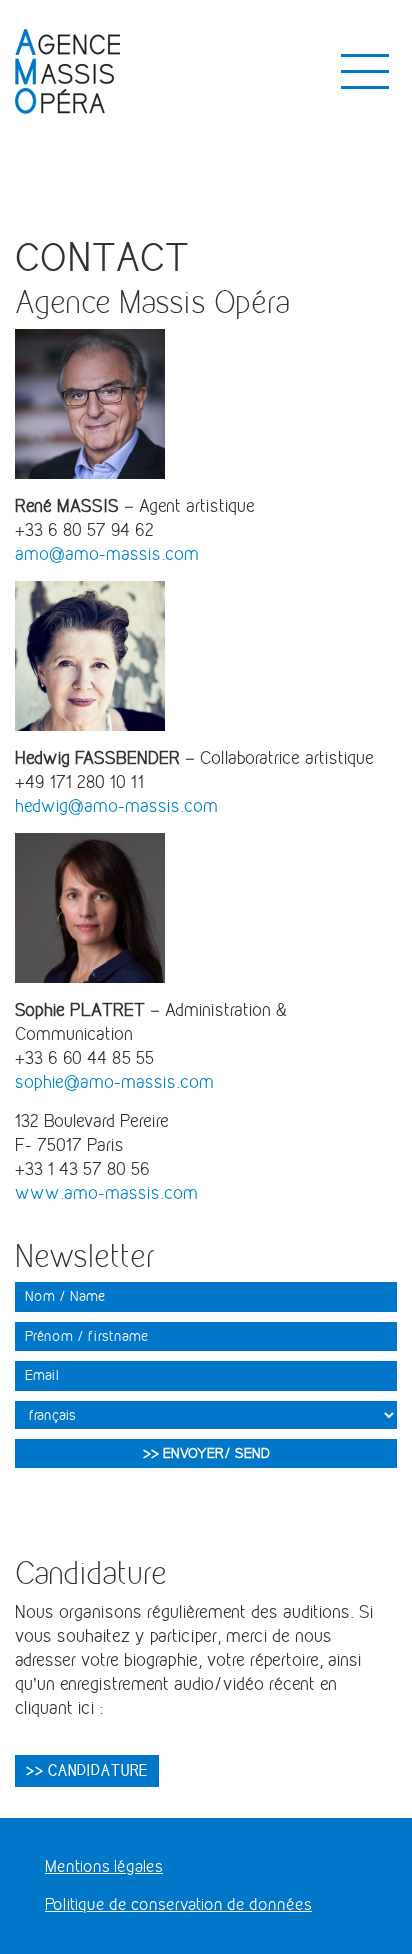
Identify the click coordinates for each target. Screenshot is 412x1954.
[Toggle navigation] (365, 72)
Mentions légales (104, 1866)
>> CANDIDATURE (87, 1770)
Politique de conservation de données (178, 1904)
